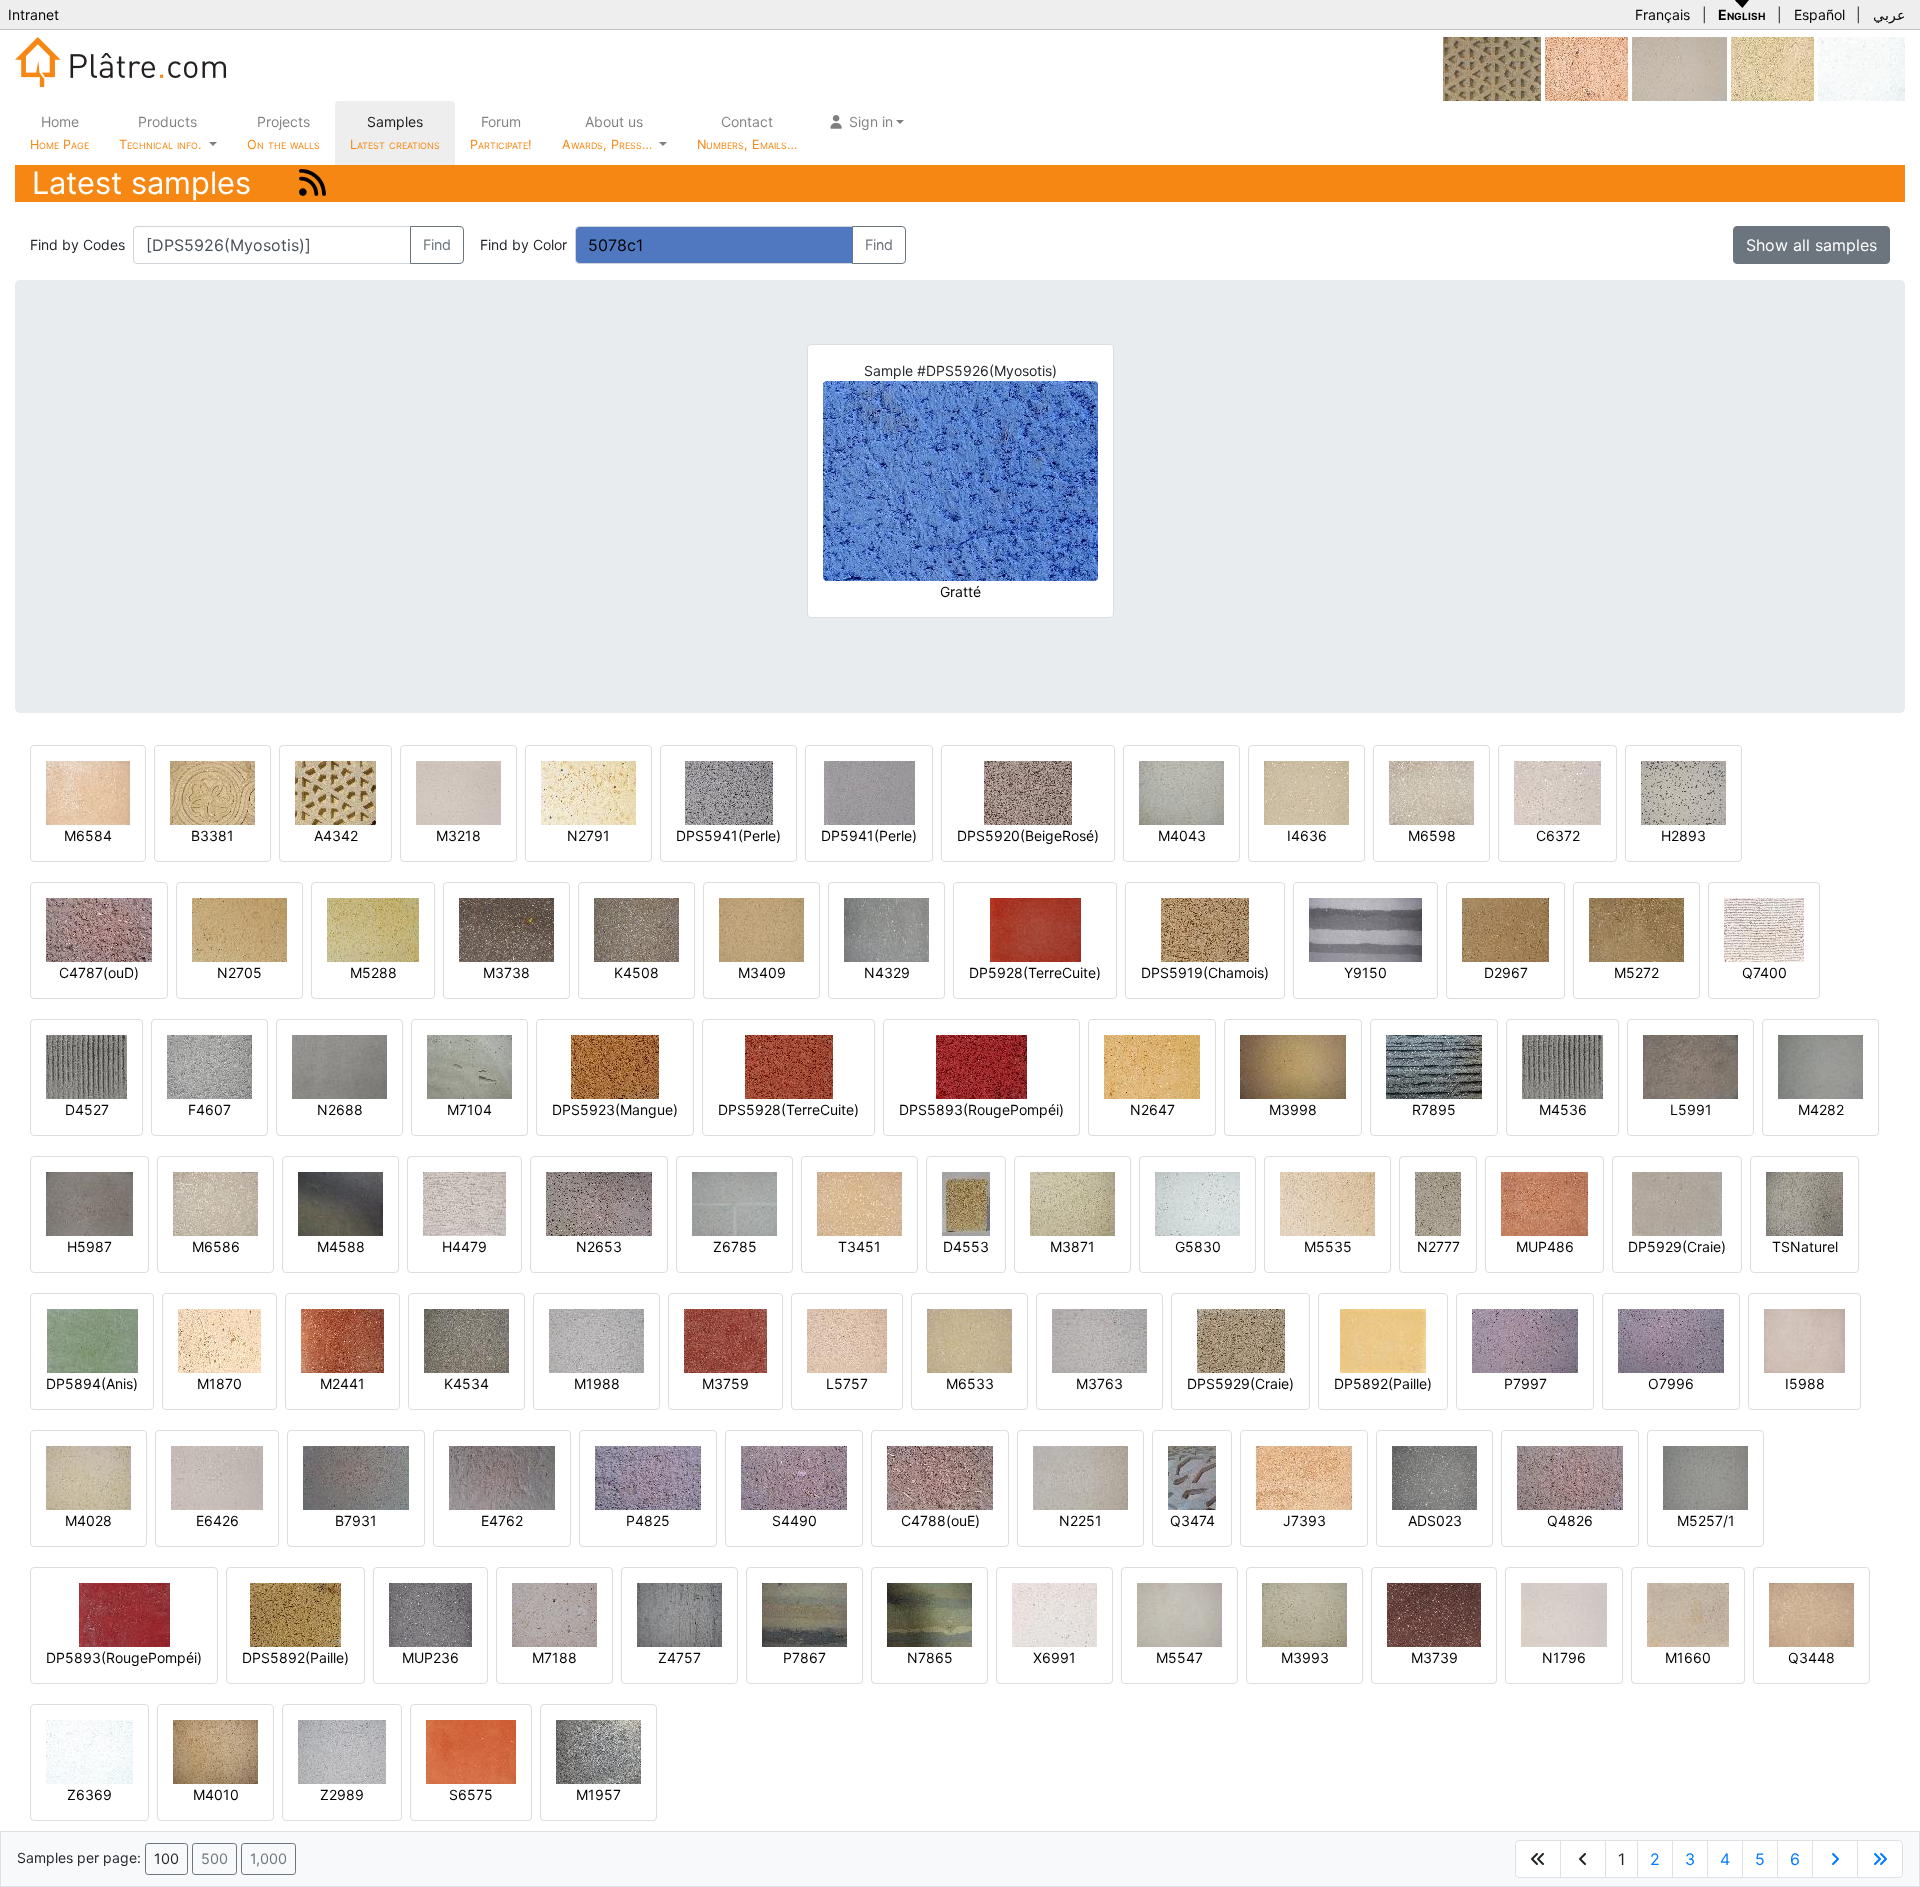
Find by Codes (77, 244)
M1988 (597, 1383)
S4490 (794, 1520)
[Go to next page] (1835, 1859)
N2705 (239, 972)
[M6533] (969, 1339)
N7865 (930, 1657)
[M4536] (1562, 1065)
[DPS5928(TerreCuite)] (789, 1065)
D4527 (87, 1109)
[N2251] (1080, 1476)
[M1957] (598, 1750)
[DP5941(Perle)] (869, 791)
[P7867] (804, 1613)
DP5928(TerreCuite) (1035, 972)
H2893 (1683, 835)
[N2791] (588, 791)
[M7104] (469, 1065)
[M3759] (725, 1339)
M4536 (1563, 1109)
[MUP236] (430, 1613)
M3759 (725, 1383)
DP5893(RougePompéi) (124, 1657)
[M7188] (554, 1613)
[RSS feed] (312, 182)
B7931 (356, 1520)
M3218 (458, 835)
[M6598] (1431, 791)
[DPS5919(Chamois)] (1205, 928)
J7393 (1304, 1520)
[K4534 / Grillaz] (466, 1339)
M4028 (88, 1520)
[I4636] (1306, 791)
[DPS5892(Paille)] (295, 1613)
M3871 (1072, 1246)
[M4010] (215, 1750)
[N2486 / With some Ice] (1679, 67)
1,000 (268, 1858)
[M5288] (373, 928)
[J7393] (1304, 1476)
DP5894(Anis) (92, 1383)
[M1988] (596, 1339)
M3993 (1305, 1657)
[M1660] (1688, 1613)
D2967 (1506, 972)
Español (1819, 14)
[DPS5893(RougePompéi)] (981, 1065)
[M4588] (340, 1202)
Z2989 (342, 1794)
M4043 (1182, 835)
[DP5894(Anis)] (92, 1339)
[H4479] (464, 1202)
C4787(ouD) (99, 972)
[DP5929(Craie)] (1677, 1202)
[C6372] (1557, 791)
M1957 (598, 1794)
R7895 (1434, 1109)
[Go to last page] (1880, 1859)
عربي (1889, 14)
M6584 (88, 835)
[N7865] (929, 1613)
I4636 (1307, 835)
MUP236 (430, 1657)
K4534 (466, 1383)
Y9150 (1365, 972)
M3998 (1293, 1109)
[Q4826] (1570, 1476)
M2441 (342, 1383)
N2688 (340, 1109)
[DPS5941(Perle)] (729, 791)
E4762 (502, 1520)
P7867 (804, 1657)
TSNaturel (1805, 1246)
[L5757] (847, 1339)
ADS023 (1435, 1520)
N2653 (599, 1246)
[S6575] (471, 1750)
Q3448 (1811, 1657)
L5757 (847, 1383)
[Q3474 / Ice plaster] (1192, 1476)
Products (160, 132)
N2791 (588, 835)
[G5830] (1197, 1202)
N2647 (1152, 1109)
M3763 (1099, 1383)
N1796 (1564, 1657)
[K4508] (636, 928)
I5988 (1805, 1383)
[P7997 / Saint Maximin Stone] (1525, 1339)
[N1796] (1564, 1613)
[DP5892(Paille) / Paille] (1383, 1339)
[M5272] (1636, 928)
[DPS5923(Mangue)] (615, 1065)
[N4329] (886, 928)
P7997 (1525, 1383)
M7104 (469, 1109)
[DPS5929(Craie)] (1241, 1339)
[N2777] (1438, 1202)
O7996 (1671, 1383)
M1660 (1688, 1657)
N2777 (1438, 1246)
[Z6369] (89, 1750)
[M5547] (1179, 1613)
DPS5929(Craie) (1240, 1383)
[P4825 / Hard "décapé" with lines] (648, 1476)
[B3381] (212, 791)
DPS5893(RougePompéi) (981, 1109)
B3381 (212, 835)
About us (609, 132)
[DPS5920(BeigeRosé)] (1028, 791)
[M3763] (1099, 1339)
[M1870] (219, 1339)
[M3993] (1304, 1613)
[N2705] (239, 928)
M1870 (219, 1383)
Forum (501, 132)
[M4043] (1181, 791)
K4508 (636, 972)
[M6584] (88, 791)
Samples (395, 132)
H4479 (464, 1246)
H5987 (89, 1246)
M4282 (1821, 1109)
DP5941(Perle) (869, 835)
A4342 (336, 835)
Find (437, 244)
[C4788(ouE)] (940, 1476)
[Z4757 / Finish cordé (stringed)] (679, 1613)
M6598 (1432, 835)
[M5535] (1327, 1202)
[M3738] (506, 928)
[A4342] (335, 791)
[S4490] (794, 1476)
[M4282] (1820, 1065)
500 (214, 1858)
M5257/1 (1706, 1520)
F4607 (209, 1109)
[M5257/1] (1705, 1476)
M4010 (216, 1794)
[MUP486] (1544, 1202)
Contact (747, 132)
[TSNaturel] (1804, 1202)
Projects (283, 132)
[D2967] (1505, 928)
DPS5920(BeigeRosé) (1028, 835)
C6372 (1558, 835)
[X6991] (1054, 1613)
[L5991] (1690, 1065)
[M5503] (1772, 67)
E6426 (217, 1520)
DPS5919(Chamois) (1205, 972)
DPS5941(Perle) (728, 835)
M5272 (1636, 972)
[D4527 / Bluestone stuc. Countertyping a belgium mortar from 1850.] (86, 1065)
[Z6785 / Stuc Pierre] (734, 1202)
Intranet (33, 14)
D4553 (966, 1246)
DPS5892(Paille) (295, 1657)
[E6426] (217, 1476)
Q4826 (1570, 1520)
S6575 (471, 1794)
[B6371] (1861, 67)
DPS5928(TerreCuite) (788, 1109)
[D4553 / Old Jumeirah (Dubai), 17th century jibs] (966, 1202)
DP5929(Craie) (1677, 1246)
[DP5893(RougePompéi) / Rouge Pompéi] (124, 1613)
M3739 (1434, 1657)
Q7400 (1764, 972)
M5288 (373, 972)
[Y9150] (1365, 928)
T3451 (859, 1246)
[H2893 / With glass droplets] (1683, 791)
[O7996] (1671, 1339)
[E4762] (502, 1476)
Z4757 (679, 1657)
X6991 (1054, 1657)
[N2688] (339, 1065)
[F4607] (209, 1065)
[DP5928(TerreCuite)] (1035, 928)
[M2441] (342, 1339)
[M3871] (1072, 1202)
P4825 (648, 1520)
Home (59, 132)
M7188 (554, 1657)
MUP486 (1545, 1246)
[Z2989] (342, 1750)
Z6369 (89, 1794)
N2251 (1080, 1520)
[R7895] (1434, 1065)
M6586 (216, 1246)
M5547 (1179, 1657)
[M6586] (215, 1202)
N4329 (887, 972)
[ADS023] (1434, 1476)
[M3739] (1434, 1613)
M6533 (970, 1383)
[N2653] (599, 1202)
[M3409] (761, 928)
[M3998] (1293, 1065)
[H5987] (89, 1202)
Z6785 (735, 1246)
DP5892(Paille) (1383, 1383)
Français (1662, 14)
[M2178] (1586, 67)
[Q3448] (1811, 1613)
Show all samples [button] (1811, 245)
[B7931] (356, 1476)
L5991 (1691, 1109)
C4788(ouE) (940, 1520)
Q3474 (1192, 1520)
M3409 (762, 972)
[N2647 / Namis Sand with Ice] (1152, 1065)
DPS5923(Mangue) (615, 1109)
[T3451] (859, 1202)
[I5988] (1804, 1339)
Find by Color (523, 244)
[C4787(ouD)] (99, 928)
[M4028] (88, 1476)
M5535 (1328, 1246)
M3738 (506, 972)
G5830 (1198, 1246)
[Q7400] (1764, 928)
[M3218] (458, 791)
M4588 (341, 1246)
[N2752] (1492, 67)
